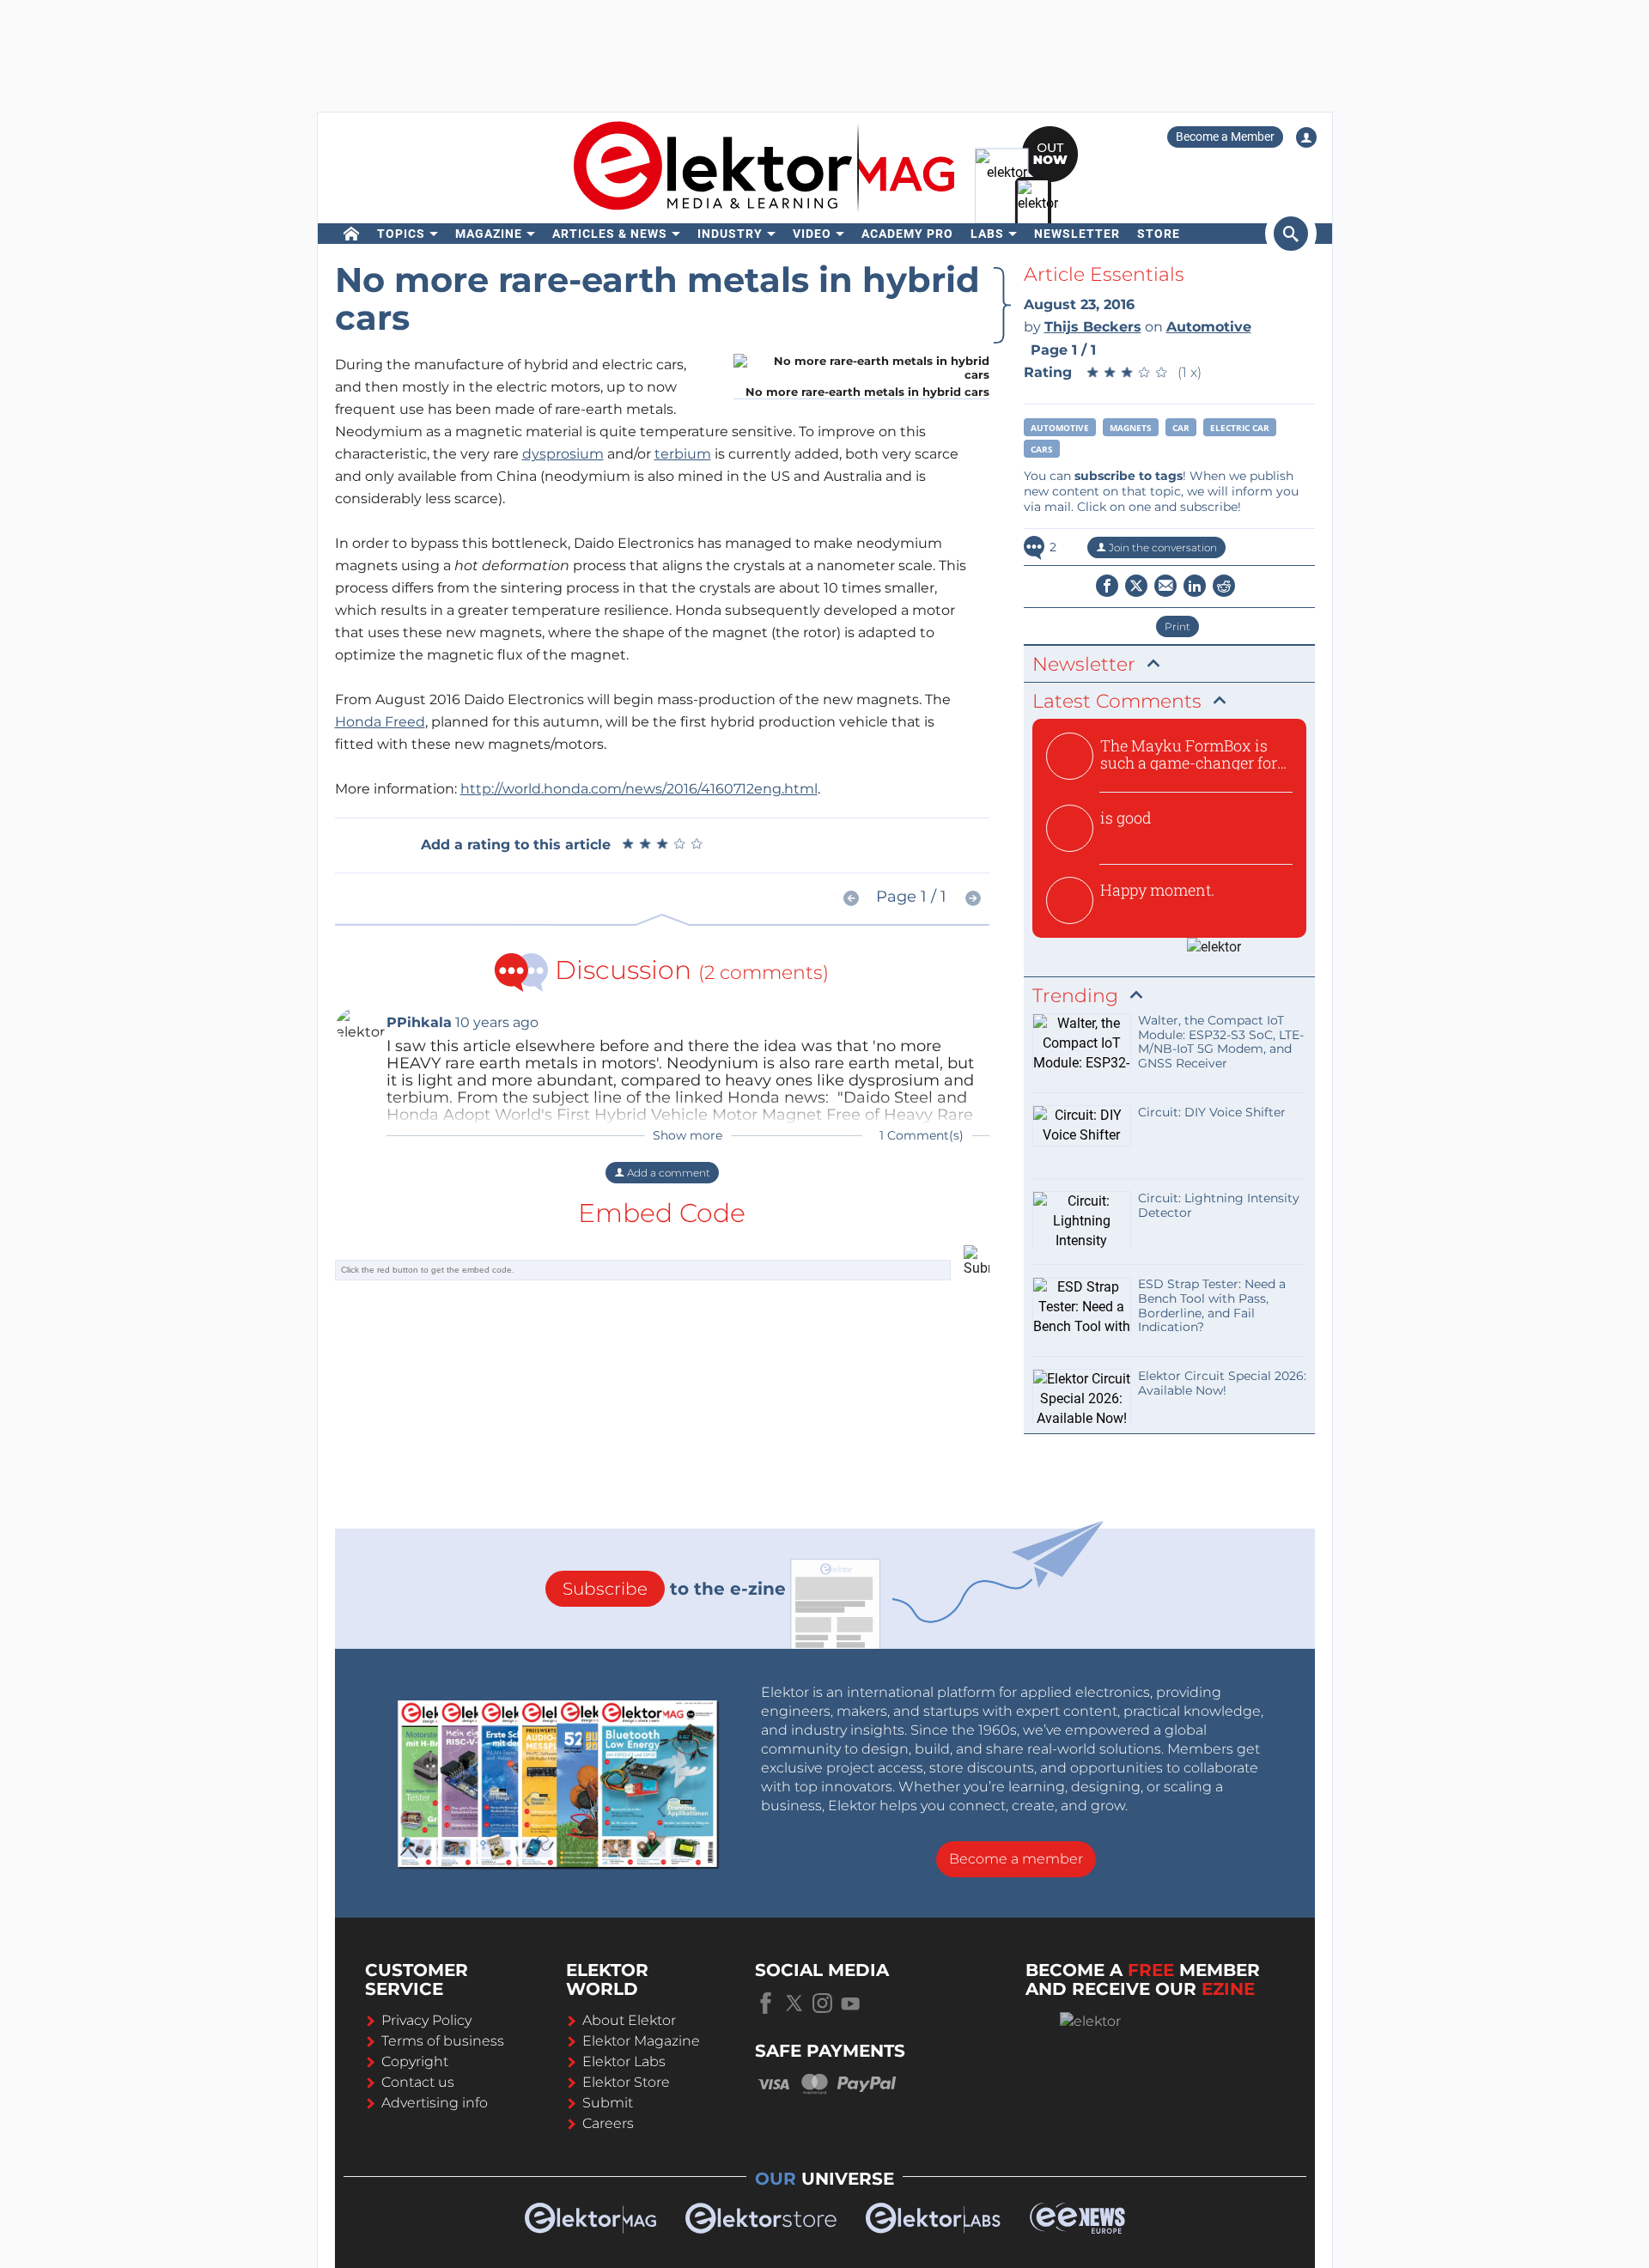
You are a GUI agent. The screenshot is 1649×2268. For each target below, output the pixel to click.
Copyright (415, 2061)
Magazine (489, 234)
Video (812, 234)
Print (1177, 626)
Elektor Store (626, 2082)
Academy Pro (907, 234)
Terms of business (443, 2041)
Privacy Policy (426, 2020)
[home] (352, 234)
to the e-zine (674, 1589)
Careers (608, 2123)
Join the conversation (1162, 547)
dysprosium (563, 454)
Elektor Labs (624, 2061)
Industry (730, 234)
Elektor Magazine (641, 2041)
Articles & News (610, 234)
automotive (1060, 428)
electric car (1240, 428)
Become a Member (1225, 137)
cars (1042, 449)
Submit (608, 2103)
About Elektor (629, 2020)
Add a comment (667, 1173)
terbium (683, 454)
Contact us (418, 2082)
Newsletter (1077, 234)
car (1181, 428)
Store (1159, 234)
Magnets (1131, 428)
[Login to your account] (1306, 137)
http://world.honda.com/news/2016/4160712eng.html (639, 789)
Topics (401, 234)
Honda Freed (380, 722)
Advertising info (435, 2103)
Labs (987, 234)
